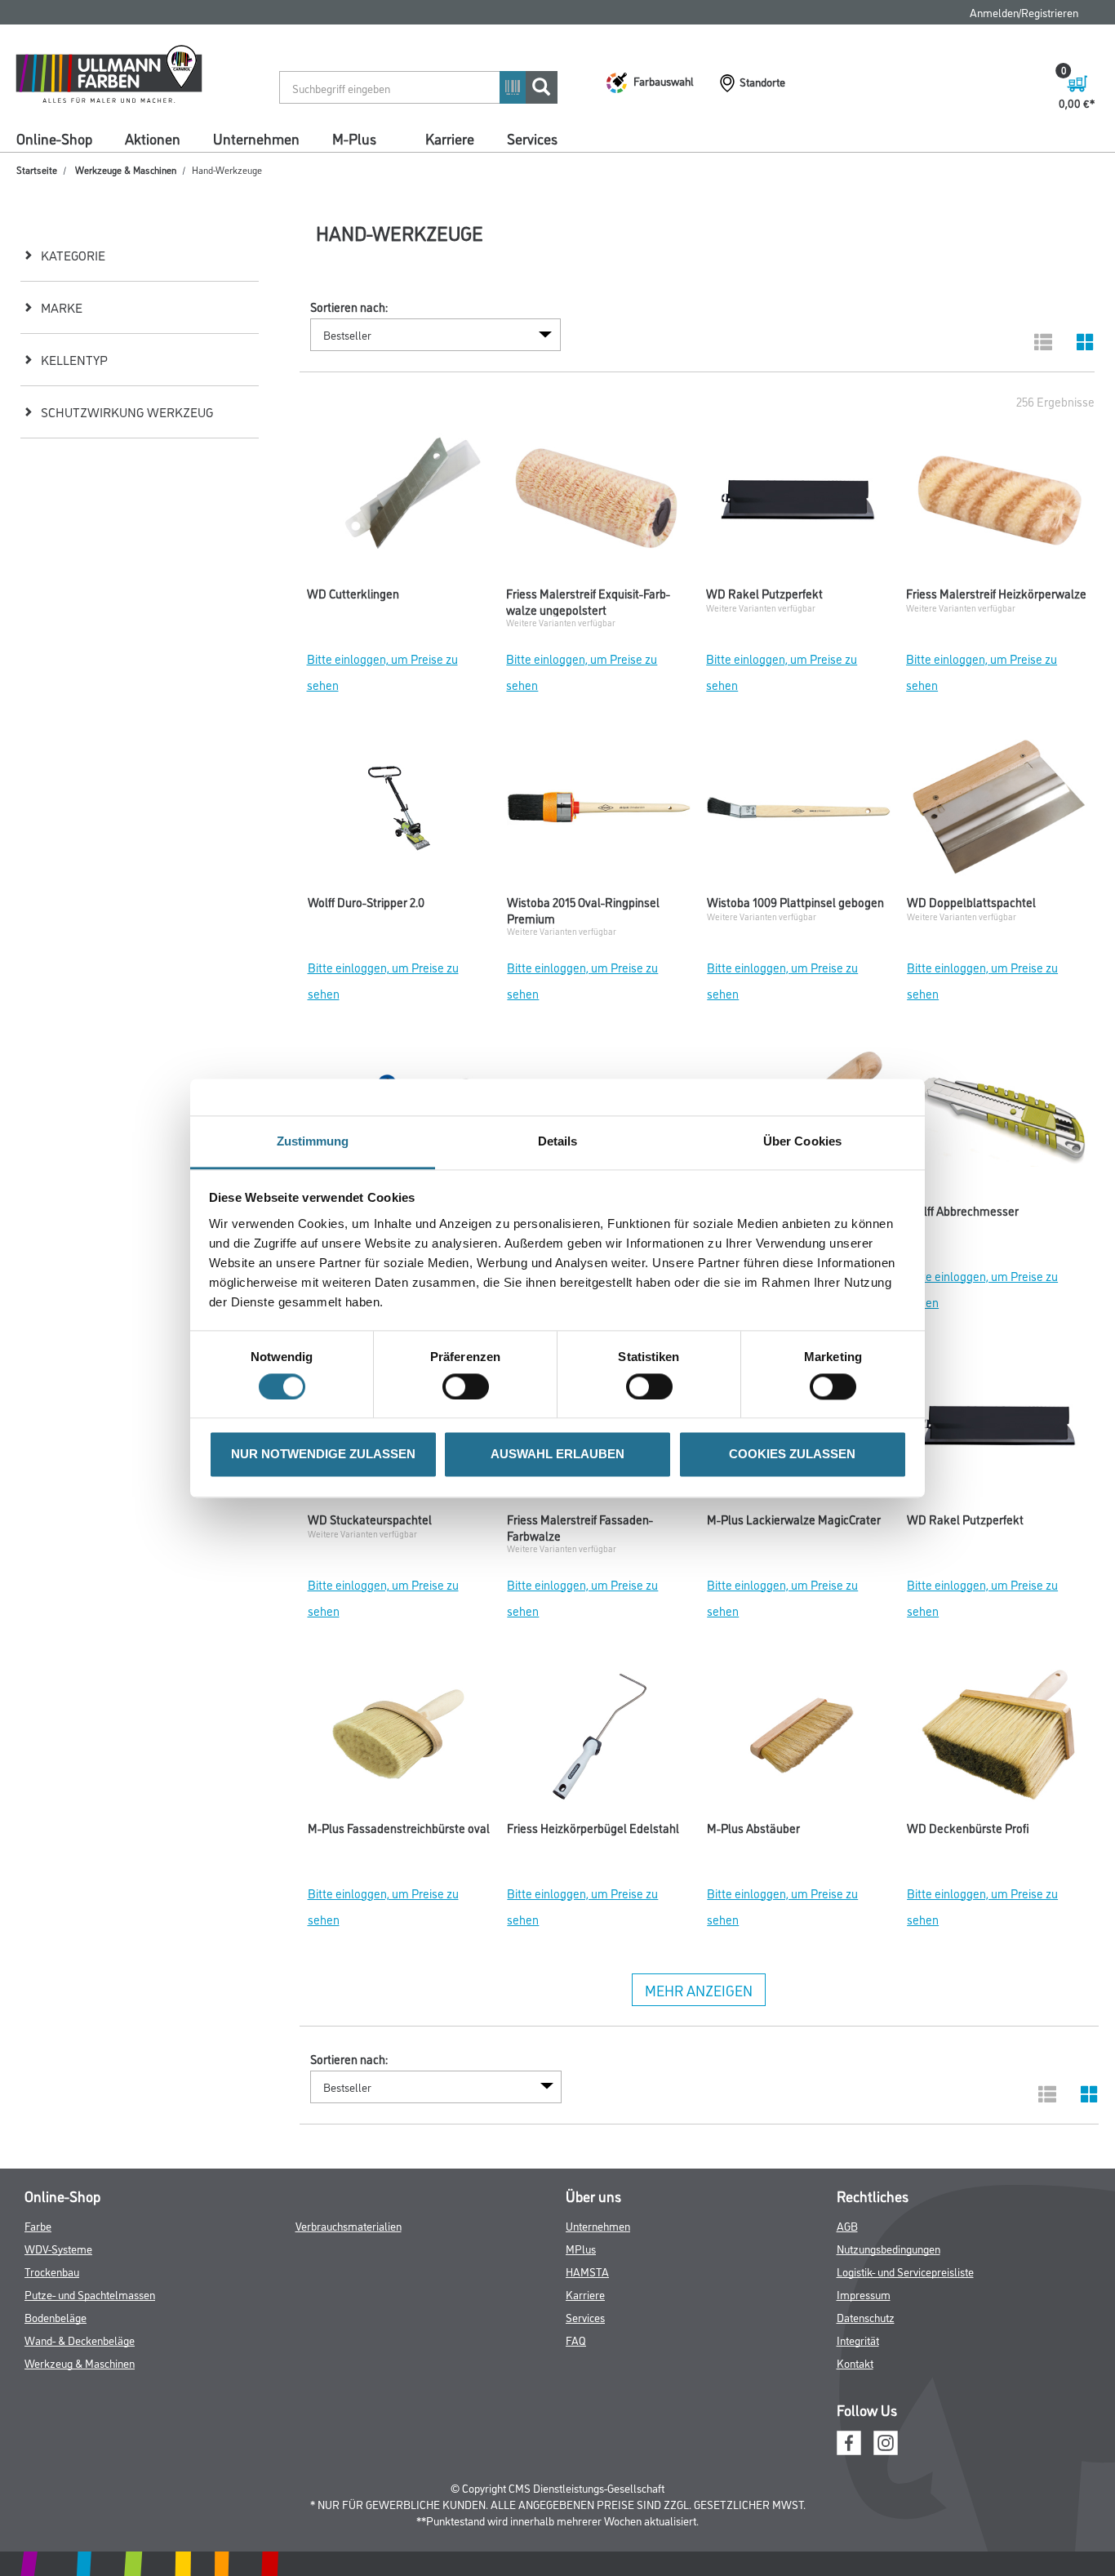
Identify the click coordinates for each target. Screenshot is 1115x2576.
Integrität (858, 2340)
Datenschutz (866, 2317)
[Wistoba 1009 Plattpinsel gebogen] (799, 812)
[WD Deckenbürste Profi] (999, 1738)
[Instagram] (886, 2441)
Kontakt (855, 2362)
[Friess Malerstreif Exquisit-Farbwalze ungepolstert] (598, 504)
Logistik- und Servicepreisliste (905, 2271)
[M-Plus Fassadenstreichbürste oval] (400, 1738)
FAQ (576, 2340)
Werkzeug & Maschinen (80, 2362)
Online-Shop (54, 138)
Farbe (38, 2225)
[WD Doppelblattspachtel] (999, 812)
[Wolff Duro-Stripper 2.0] (400, 812)
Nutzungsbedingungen (888, 2248)
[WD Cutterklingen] (399, 504)
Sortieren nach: (349, 307)
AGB (847, 2225)
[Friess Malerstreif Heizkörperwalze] (998, 504)
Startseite (37, 169)
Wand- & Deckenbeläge (80, 2340)
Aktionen (153, 138)
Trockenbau (52, 2271)
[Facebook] (849, 2441)
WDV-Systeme (58, 2248)
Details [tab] (558, 1141)
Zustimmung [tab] (313, 1141)
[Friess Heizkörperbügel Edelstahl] (599, 1738)
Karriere (450, 138)
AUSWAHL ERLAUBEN (557, 1455)
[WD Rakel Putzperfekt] (798, 504)
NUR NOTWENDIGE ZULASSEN (323, 1455)
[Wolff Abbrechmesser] (999, 1121)
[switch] (470, 1386)
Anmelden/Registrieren (1024, 12)
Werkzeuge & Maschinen (126, 169)
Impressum (864, 2294)
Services (532, 138)
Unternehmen (256, 138)
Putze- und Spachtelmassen (90, 2294)
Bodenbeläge (56, 2317)
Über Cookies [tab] (802, 1141)
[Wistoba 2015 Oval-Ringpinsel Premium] (599, 812)
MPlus (581, 2248)
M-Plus (354, 138)
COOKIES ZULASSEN (792, 1455)
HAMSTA (587, 2271)
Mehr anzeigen (699, 1990)
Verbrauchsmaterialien (349, 2225)
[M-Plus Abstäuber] (799, 1738)
